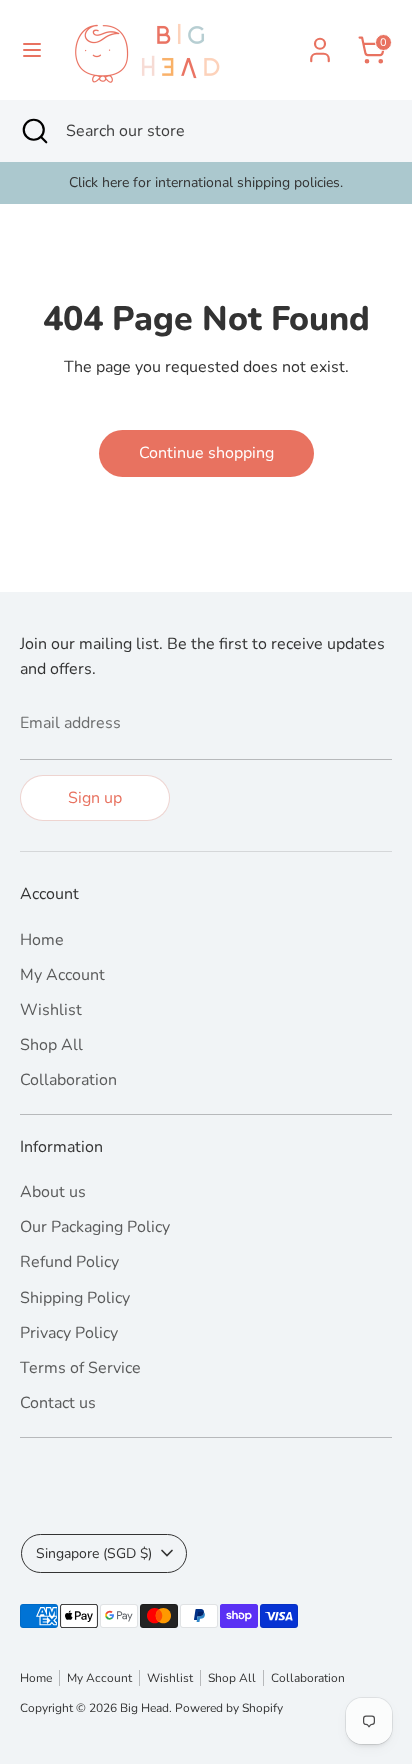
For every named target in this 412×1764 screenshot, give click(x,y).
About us (53, 1192)
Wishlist (51, 1010)
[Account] (320, 42)
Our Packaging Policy (95, 1227)
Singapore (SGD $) (94, 1553)
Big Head (144, 1708)
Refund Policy (69, 1262)
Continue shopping (206, 453)
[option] (206, 183)
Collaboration (68, 1080)
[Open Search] (33, 131)
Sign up (95, 798)
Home (42, 940)
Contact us (58, 1403)
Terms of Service (80, 1368)
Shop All (51, 1045)
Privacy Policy (69, 1333)
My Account (62, 975)
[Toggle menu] (32, 50)
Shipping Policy (75, 1298)
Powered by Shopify (229, 1708)
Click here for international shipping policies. (206, 182)
